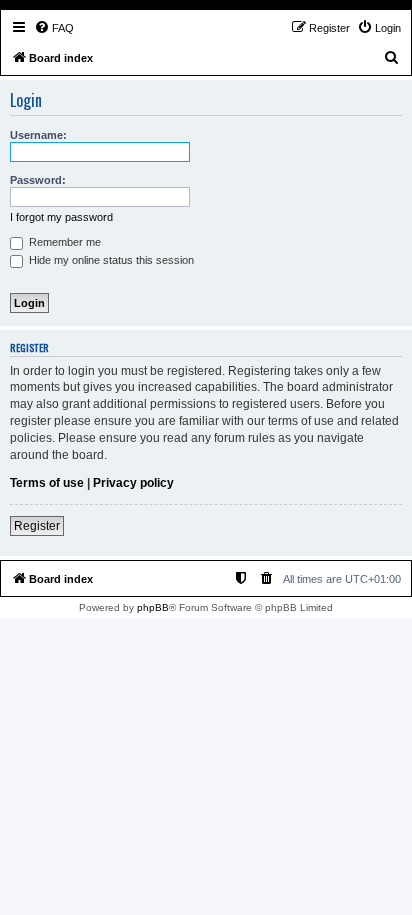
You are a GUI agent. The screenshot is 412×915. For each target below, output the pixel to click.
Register (37, 526)
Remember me (63, 242)
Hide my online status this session (110, 260)
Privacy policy (133, 483)
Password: (38, 180)
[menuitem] (54, 28)
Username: (38, 135)
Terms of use (47, 483)
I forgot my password (61, 217)
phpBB (153, 607)
